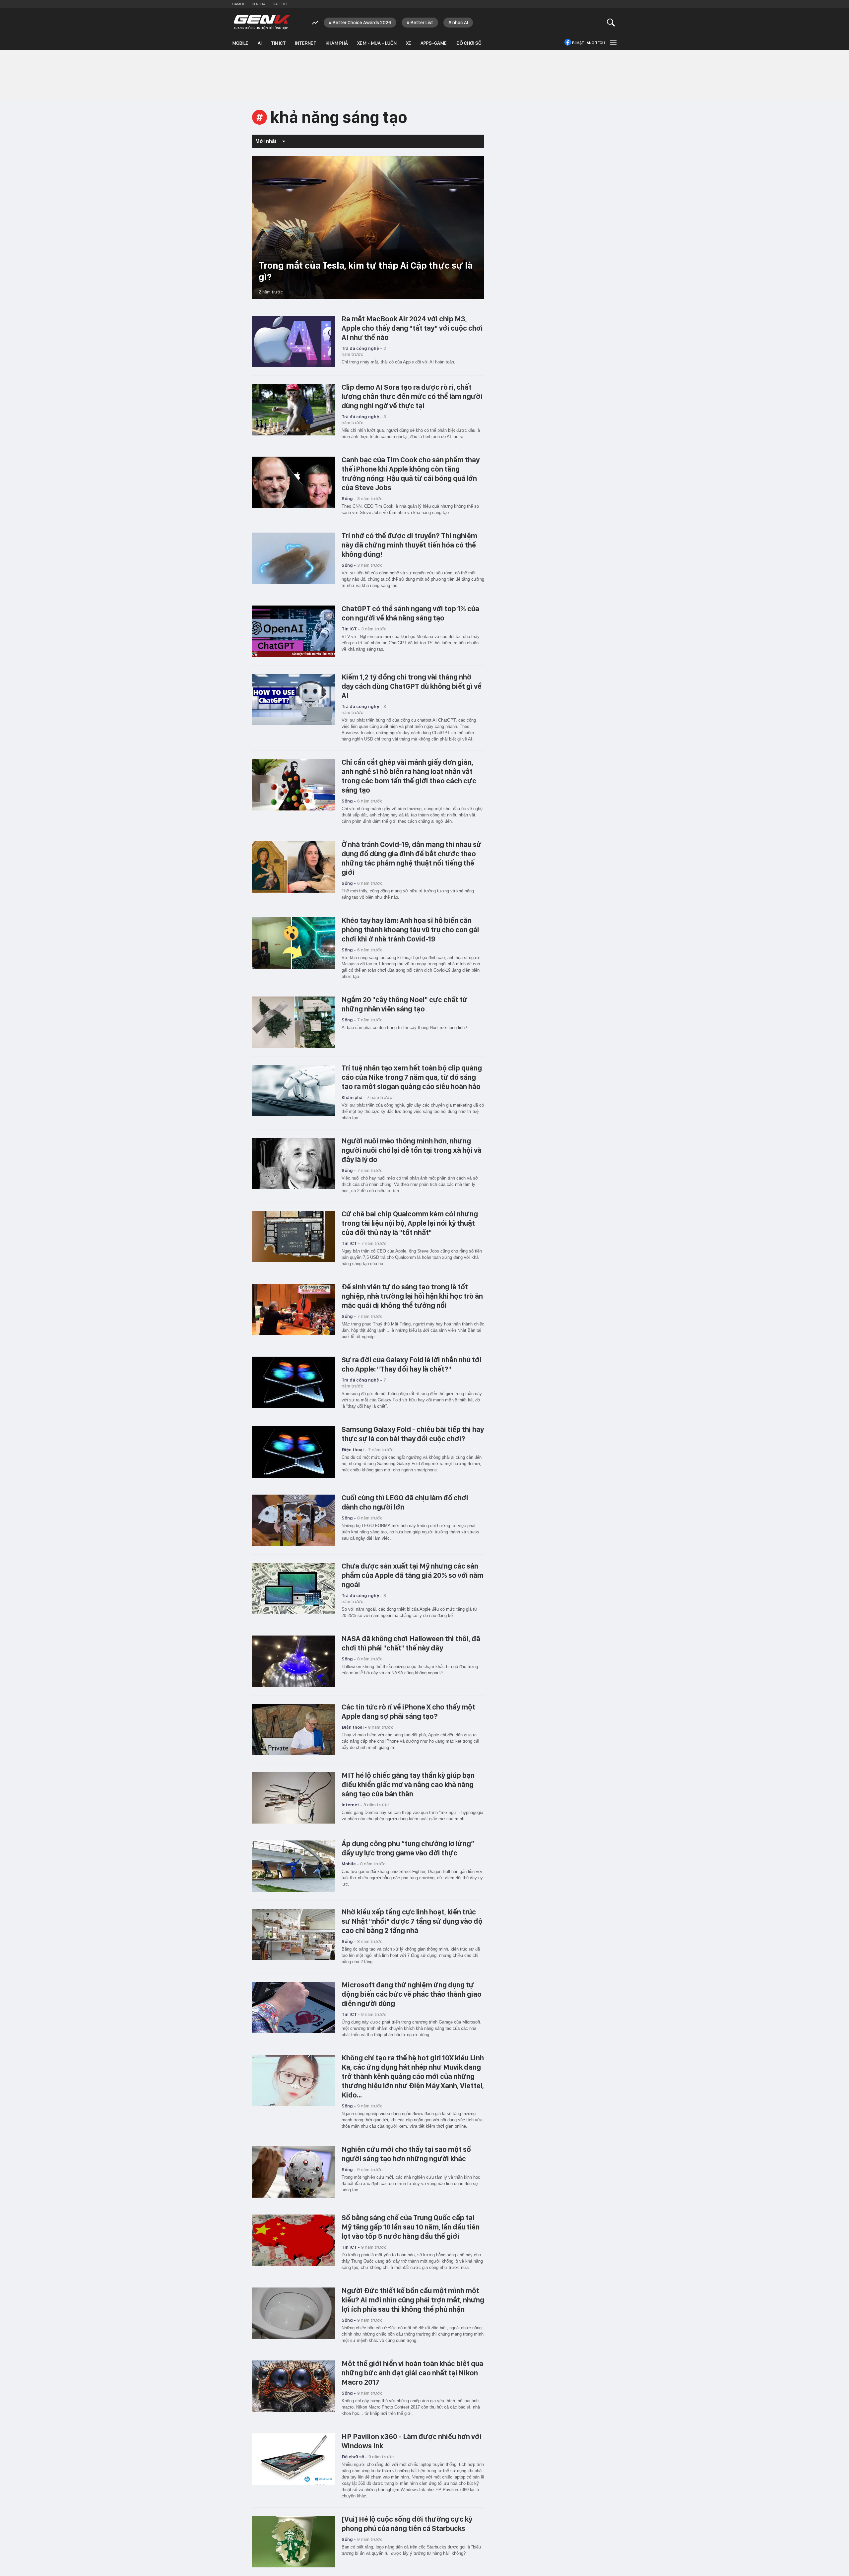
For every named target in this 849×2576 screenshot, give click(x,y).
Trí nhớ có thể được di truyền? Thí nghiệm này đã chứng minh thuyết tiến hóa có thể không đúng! (409, 545)
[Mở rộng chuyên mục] (613, 43)
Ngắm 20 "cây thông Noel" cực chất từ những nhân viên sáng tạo (405, 1004)
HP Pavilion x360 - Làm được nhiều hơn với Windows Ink (412, 2441)
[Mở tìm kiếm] (611, 22)
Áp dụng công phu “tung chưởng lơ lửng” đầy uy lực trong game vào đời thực (408, 1848)
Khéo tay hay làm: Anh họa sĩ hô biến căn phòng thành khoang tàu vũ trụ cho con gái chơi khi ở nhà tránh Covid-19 (410, 930)
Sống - (349, 498)
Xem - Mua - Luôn (377, 43)
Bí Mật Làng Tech (588, 43)
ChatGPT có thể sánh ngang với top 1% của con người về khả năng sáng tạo (410, 613)
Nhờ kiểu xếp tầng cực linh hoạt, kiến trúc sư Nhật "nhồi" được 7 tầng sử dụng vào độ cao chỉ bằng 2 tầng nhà (412, 1921)
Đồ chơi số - (354, 2457)
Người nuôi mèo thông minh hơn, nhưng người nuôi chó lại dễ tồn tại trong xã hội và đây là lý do (412, 1150)
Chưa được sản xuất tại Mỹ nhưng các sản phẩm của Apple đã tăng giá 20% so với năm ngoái (413, 1575)
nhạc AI (460, 23)
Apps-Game (434, 43)
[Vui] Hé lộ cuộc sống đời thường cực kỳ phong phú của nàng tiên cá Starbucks (407, 2524)
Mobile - (350, 1864)
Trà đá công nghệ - (362, 348)
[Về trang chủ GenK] (262, 22)
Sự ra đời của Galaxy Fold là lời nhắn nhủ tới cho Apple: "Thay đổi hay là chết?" (412, 1364)
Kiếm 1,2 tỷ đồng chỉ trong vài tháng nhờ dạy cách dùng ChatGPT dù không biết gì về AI (412, 686)
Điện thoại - (354, 1449)
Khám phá (337, 43)
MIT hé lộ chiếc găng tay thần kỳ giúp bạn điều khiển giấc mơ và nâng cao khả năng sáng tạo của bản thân (408, 1784)
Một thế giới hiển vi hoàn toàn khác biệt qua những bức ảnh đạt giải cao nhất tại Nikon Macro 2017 (412, 2373)
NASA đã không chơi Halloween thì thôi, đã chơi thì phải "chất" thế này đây (411, 1643)
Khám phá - (354, 1097)
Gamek (238, 4)
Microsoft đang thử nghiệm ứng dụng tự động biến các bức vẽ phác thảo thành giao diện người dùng (412, 1994)
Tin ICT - (351, 629)
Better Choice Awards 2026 (362, 23)
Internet (306, 43)
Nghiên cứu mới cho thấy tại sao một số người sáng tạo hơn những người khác (406, 2154)
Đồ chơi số (469, 43)
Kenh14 (259, 4)
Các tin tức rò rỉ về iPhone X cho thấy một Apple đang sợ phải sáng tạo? (408, 1711)
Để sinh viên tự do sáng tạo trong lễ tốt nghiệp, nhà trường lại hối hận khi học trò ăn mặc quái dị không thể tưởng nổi (412, 1296)
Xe (409, 43)
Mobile (240, 43)
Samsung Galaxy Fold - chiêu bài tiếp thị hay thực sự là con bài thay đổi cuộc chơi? (413, 1434)
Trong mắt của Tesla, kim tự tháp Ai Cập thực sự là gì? (366, 271)
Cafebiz (280, 4)
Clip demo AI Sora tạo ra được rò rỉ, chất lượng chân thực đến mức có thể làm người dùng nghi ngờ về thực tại (412, 396)
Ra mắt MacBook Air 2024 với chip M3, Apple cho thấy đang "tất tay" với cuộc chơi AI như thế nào (412, 328)
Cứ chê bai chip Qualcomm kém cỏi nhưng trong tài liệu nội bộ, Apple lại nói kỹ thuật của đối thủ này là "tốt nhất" (410, 1223)
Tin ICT (278, 43)
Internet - (352, 1805)
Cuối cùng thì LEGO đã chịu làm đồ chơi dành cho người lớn (405, 1502)
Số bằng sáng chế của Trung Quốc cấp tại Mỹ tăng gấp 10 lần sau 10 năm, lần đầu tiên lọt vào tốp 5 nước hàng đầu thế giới (411, 2227)
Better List (422, 23)
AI (260, 43)
